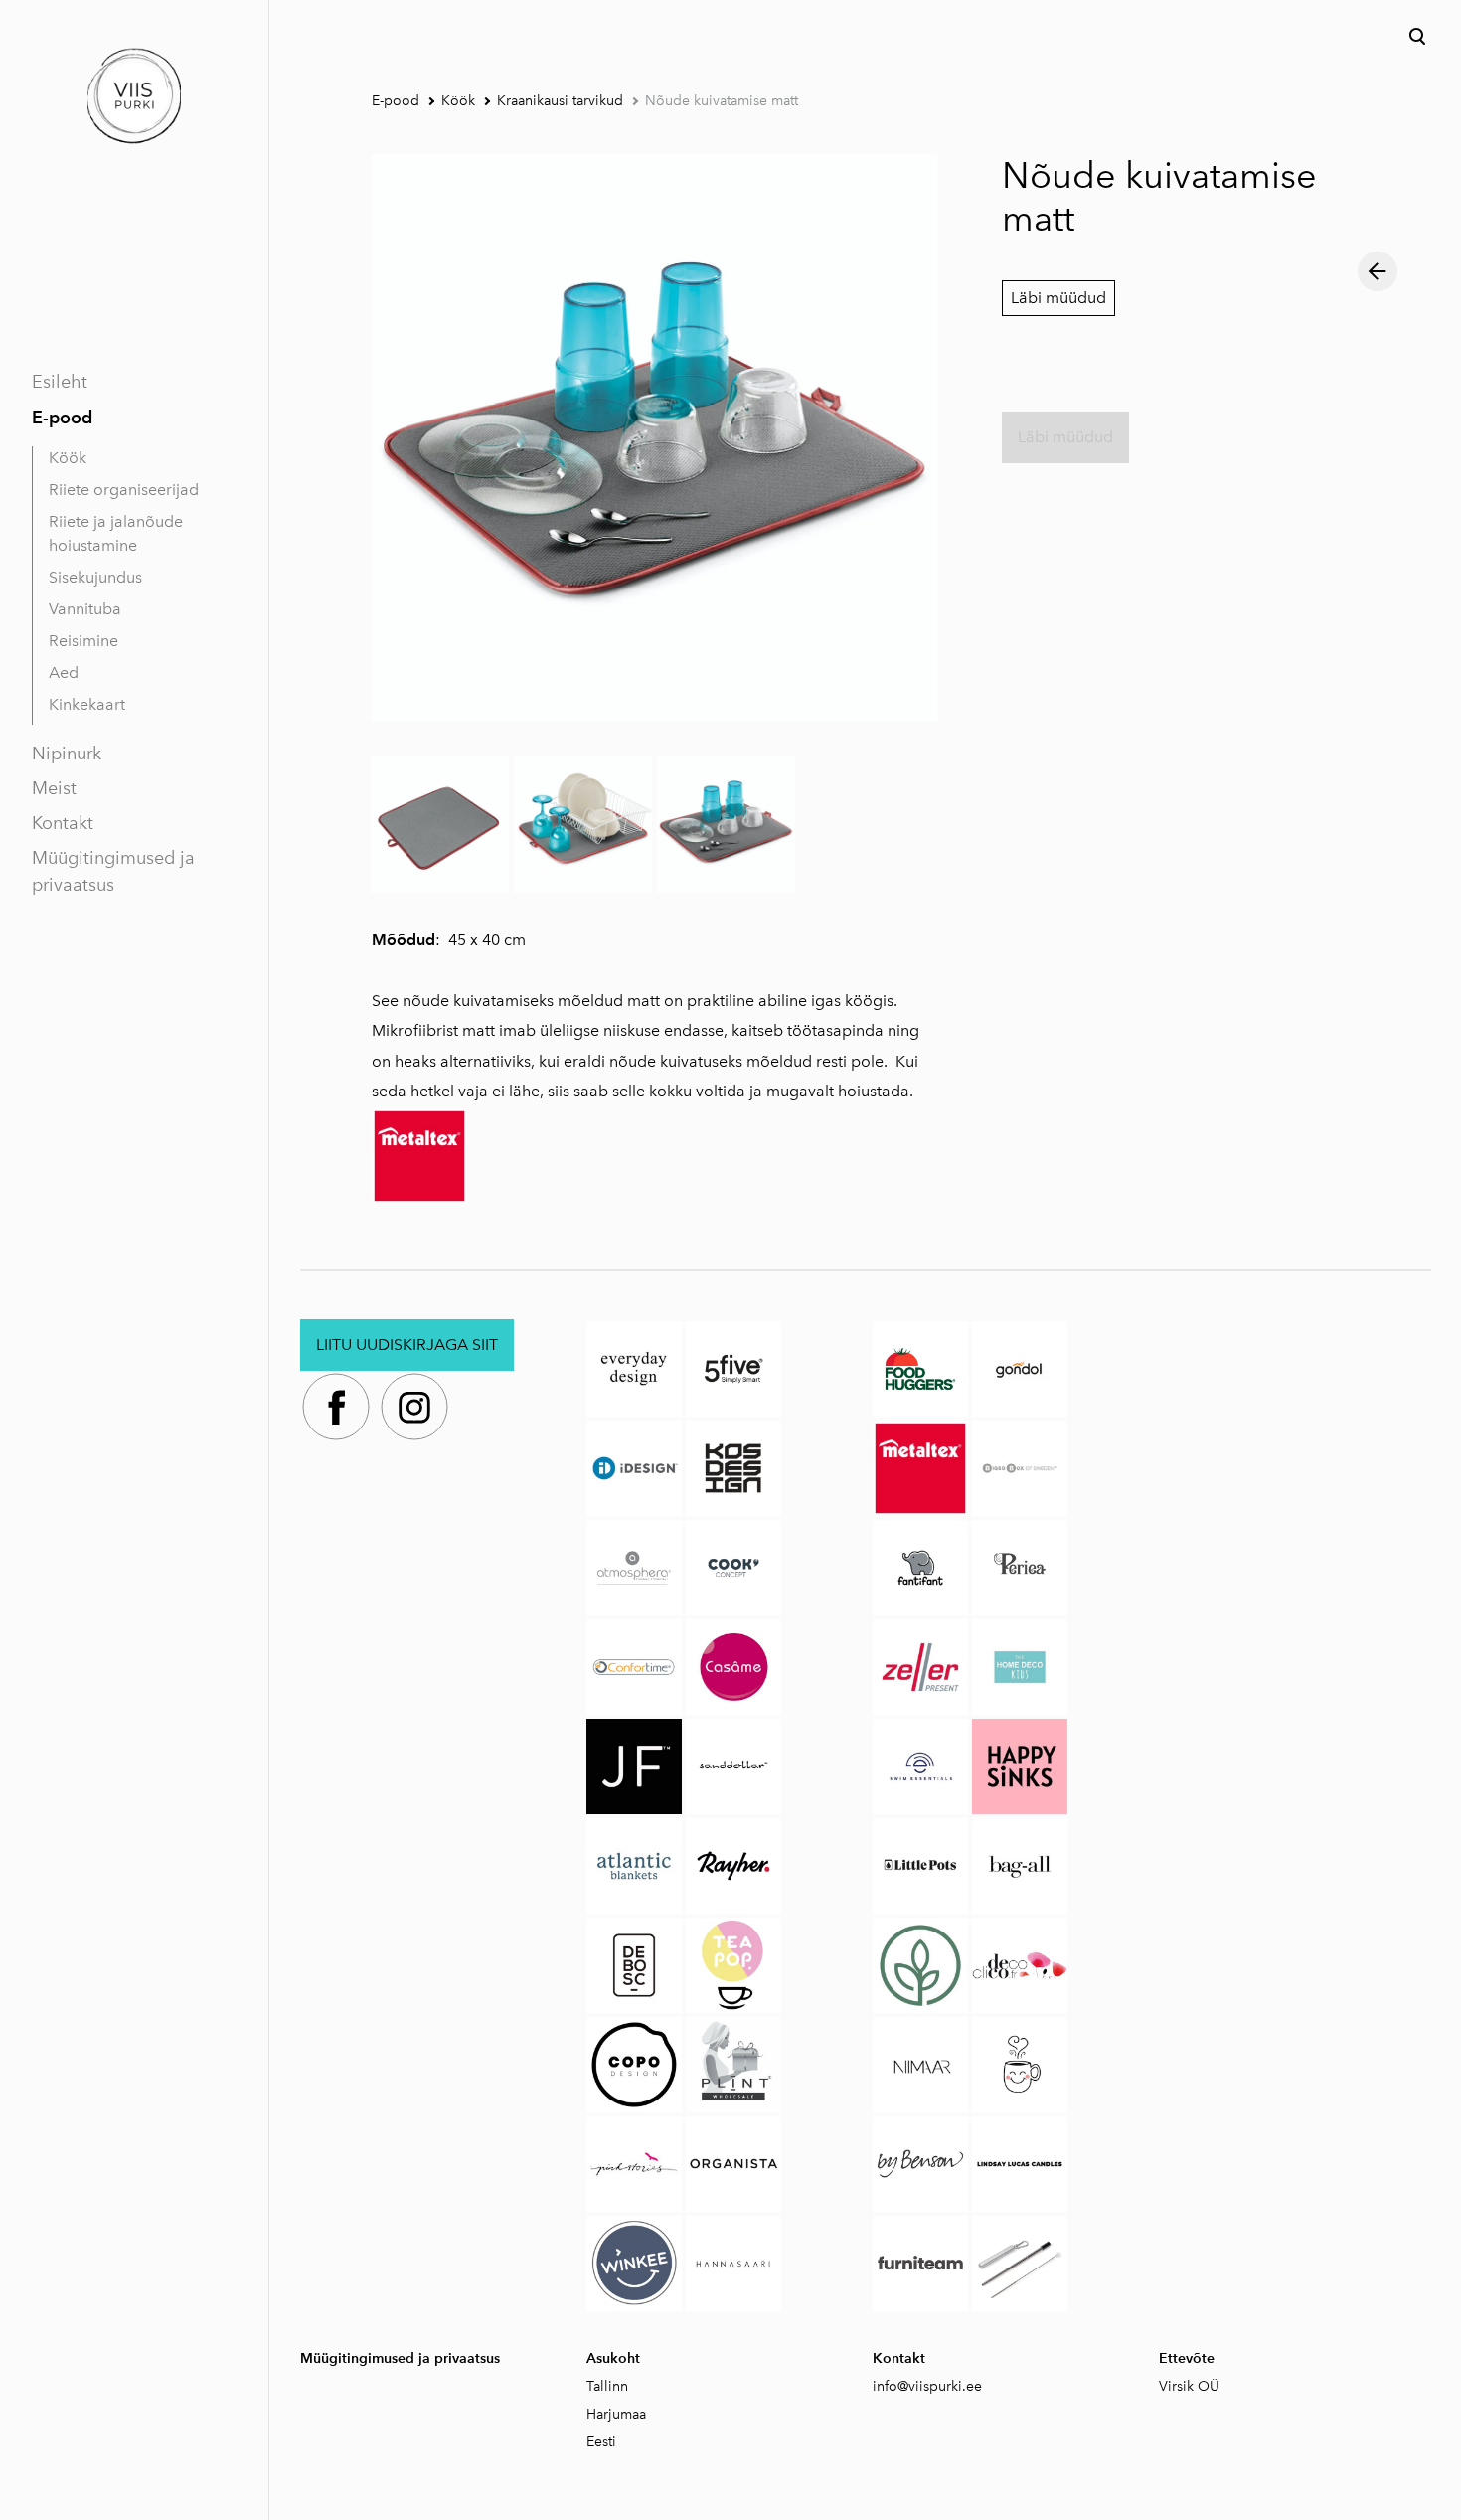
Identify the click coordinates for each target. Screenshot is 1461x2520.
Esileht (60, 382)
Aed (64, 672)
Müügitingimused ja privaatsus (113, 871)
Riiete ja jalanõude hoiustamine (116, 533)
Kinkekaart (87, 704)
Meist (54, 788)
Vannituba (85, 609)
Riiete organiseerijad (124, 490)
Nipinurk (67, 754)
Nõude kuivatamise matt (722, 101)
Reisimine (83, 641)
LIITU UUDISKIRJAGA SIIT (407, 1344)
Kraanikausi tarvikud (560, 101)
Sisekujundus (95, 577)
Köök (68, 458)
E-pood (62, 417)
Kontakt (63, 823)
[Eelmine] (1378, 271)
